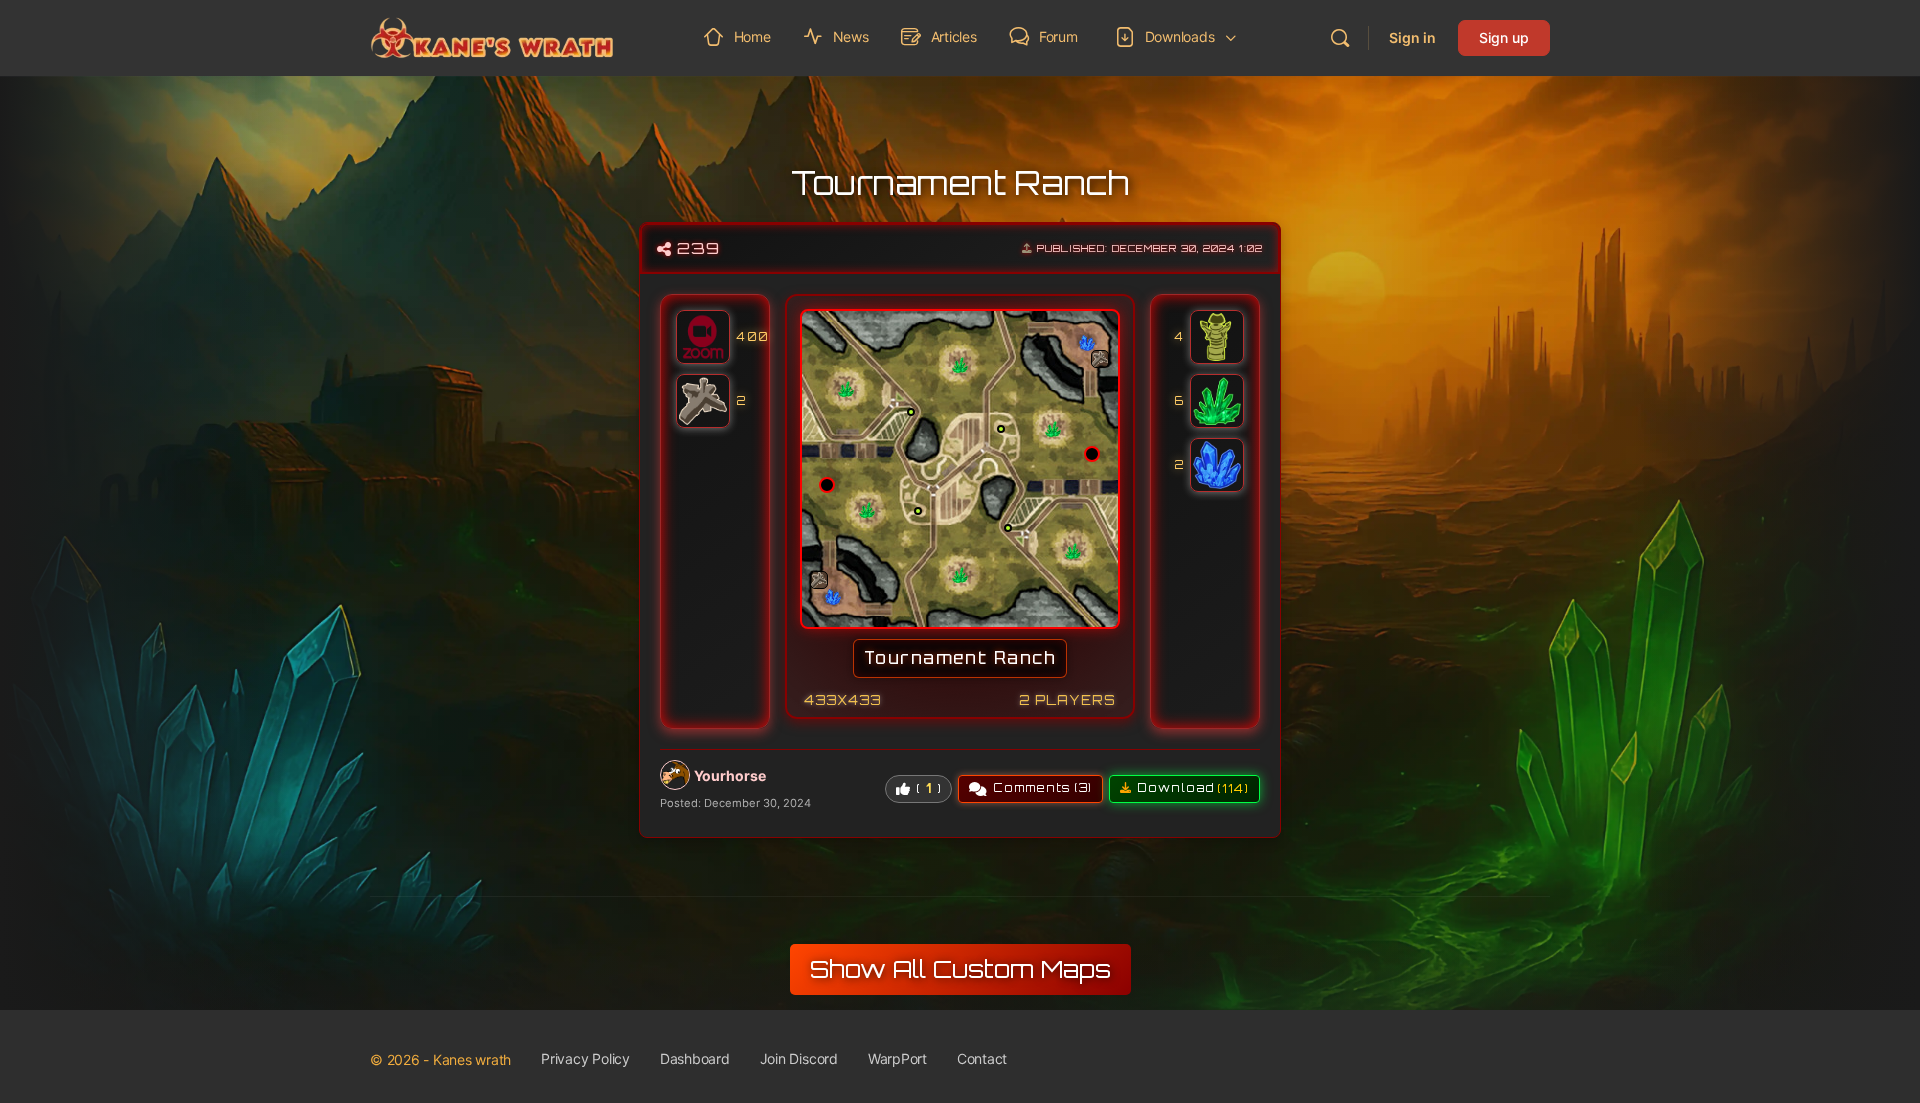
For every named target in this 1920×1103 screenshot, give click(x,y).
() (928, 788)
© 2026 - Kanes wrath (440, 1059)
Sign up (1504, 37)
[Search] (1340, 38)
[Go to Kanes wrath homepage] (491, 35)
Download (1193, 788)
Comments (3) (1042, 788)
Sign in (1412, 37)
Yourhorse (730, 775)
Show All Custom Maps (960, 969)
